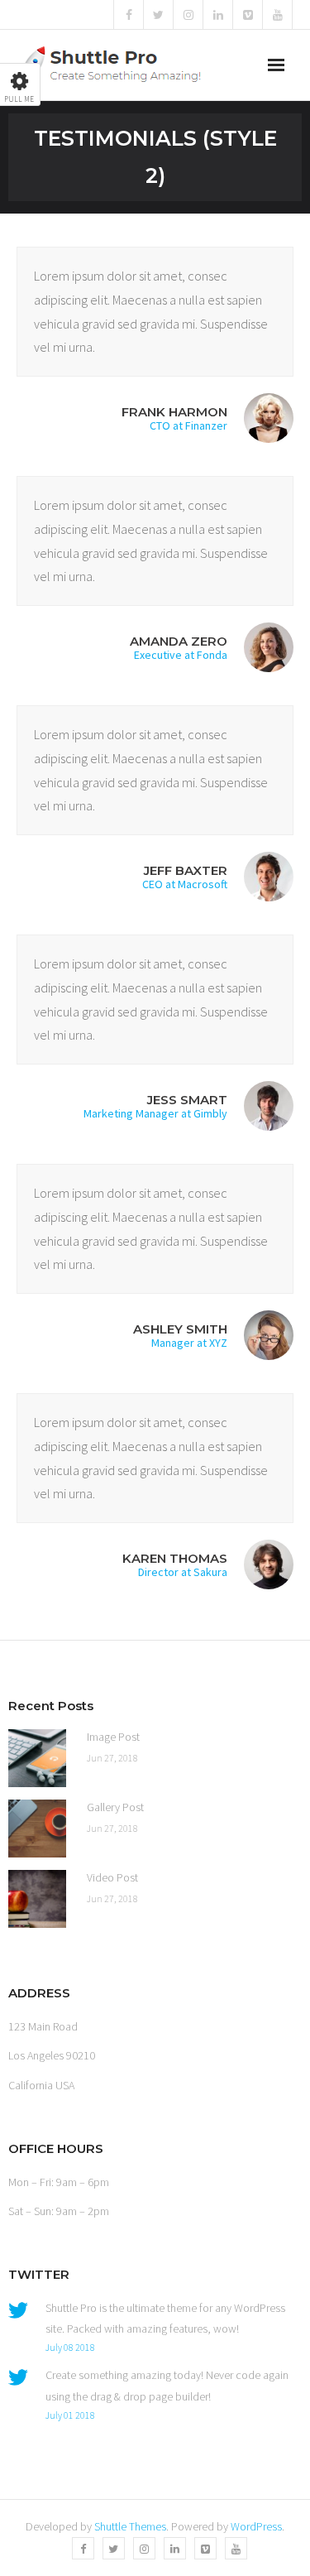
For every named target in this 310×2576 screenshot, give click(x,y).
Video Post (112, 1877)
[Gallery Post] (37, 1829)
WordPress (256, 2526)
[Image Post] (37, 1758)
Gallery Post (115, 1807)
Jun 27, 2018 (112, 1758)
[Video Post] (37, 1899)
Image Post (113, 1737)
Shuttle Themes (130, 2526)
